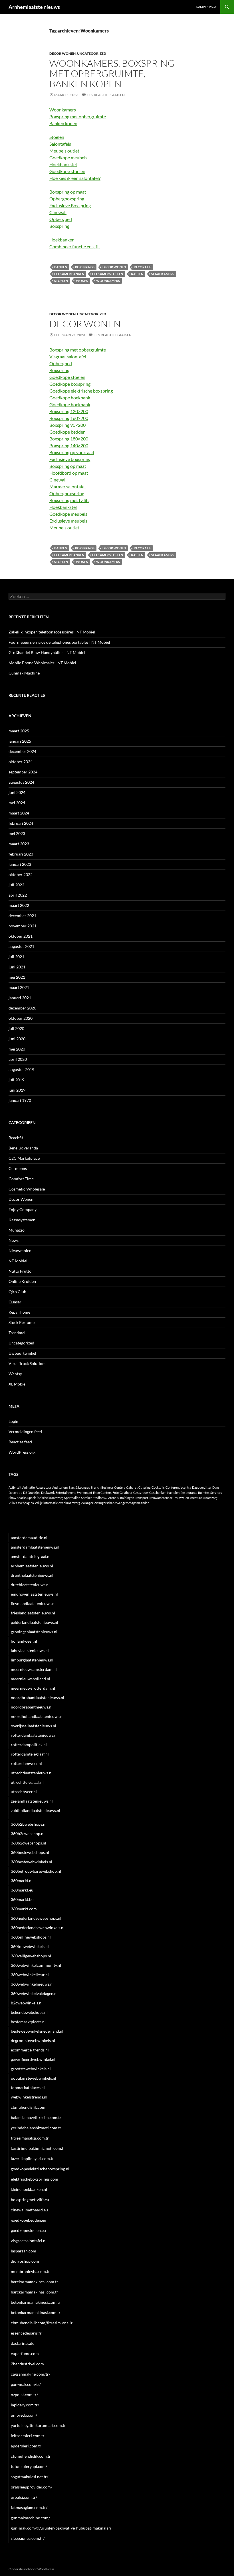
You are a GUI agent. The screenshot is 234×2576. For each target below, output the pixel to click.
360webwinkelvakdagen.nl (34, 1993)
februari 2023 (21, 854)
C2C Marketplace (24, 1158)
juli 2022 (16, 885)
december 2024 (22, 751)
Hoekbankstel (63, 164)
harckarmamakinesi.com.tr (35, 2282)
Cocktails (158, 1487)
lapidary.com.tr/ (25, 2405)
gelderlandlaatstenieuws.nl (35, 1622)
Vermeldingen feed (25, 1432)
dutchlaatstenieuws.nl (30, 1585)
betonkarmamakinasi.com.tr (36, 2312)
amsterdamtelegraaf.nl (31, 1556)
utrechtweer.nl (24, 1792)
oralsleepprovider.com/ (32, 2487)
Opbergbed (61, 219)
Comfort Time (21, 1179)
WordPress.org (22, 1452)
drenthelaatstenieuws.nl (32, 1575)
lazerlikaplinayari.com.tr (32, 2158)
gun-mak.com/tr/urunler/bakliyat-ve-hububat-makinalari (61, 2528)
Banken (61, 267)
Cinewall (58, 212)
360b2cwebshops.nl (29, 1843)
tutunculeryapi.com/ (29, 2466)
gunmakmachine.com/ (30, 2518)
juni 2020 (17, 1039)
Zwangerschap (104, 1503)
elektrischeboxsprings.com (35, 2179)
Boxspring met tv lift (69, 500)
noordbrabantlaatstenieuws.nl (38, 1698)
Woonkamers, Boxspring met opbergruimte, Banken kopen (112, 73)
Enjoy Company (23, 1209)
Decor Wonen (62, 53)
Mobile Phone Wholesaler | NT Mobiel (42, 663)
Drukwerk (48, 1493)
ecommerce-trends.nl (30, 2050)
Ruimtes (204, 1493)
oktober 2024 (21, 762)
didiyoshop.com (25, 2261)
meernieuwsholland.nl (31, 1679)
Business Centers (113, 1487)
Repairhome (19, 1312)
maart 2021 (19, 987)
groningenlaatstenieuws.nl (34, 1632)
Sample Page (206, 7)
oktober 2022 (21, 874)
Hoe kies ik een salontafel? (75, 178)
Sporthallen (72, 1498)
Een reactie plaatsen (106, 95)
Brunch (96, 1487)
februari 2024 (21, 823)
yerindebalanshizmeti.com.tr (36, 2128)
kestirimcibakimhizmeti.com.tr (38, 2148)
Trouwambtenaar (161, 1498)
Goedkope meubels (68, 158)
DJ (25, 1493)
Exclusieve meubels (68, 521)
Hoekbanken (62, 240)
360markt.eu (22, 1890)
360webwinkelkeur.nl (30, 1975)
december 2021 (22, 916)
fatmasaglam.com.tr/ (29, 2507)
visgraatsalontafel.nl (29, 2241)
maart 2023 (19, 844)
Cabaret (132, 1487)
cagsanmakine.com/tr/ (31, 2374)
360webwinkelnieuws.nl (32, 1984)
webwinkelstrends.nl (29, 2097)
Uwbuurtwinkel (22, 1353)
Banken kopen (63, 123)
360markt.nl (22, 1881)
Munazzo (17, 1230)
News (14, 1240)
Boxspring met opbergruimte (78, 116)
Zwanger (87, 1503)
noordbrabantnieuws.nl (32, 1707)
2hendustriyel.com (27, 2364)
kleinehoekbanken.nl (29, 2189)
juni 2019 (17, 1090)
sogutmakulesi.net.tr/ (30, 2477)
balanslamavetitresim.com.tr (36, 2117)
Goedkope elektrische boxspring (81, 391)
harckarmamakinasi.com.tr (35, 2292)
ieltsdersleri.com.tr (28, 2436)
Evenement (84, 1493)
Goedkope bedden (67, 432)
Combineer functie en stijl (74, 246)
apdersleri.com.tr (26, 2446)
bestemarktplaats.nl (28, 2022)
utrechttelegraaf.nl (27, 1782)
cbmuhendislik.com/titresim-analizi (42, 2323)
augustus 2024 (21, 782)
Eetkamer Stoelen (108, 274)
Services (216, 1493)
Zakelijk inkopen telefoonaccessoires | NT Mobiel (52, 632)
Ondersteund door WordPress (31, 2569)
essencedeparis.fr (26, 2333)
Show (12, 1498)
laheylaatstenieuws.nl (30, 1650)
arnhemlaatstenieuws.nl (32, 1566)
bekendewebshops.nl (29, 2012)
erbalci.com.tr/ (24, 2497)
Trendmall (18, 1333)
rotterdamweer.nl (26, 1763)
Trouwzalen (181, 1498)
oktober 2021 (21, 936)
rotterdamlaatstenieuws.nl (34, 1735)
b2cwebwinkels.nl (27, 2003)
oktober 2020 (21, 1018)
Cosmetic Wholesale (27, 1189)
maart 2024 (19, 813)
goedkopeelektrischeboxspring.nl (40, 2169)
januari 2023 (20, 864)
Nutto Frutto (20, 1271)
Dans (216, 1487)
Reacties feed (20, 1442)
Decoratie (142, 267)
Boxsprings (85, 267)
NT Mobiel (18, 1261)
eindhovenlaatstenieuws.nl (34, 1594)
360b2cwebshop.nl (28, 1834)
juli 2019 (16, 1080)
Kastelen (173, 1493)
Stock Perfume (22, 1322)
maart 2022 (19, 905)
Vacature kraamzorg (204, 1498)
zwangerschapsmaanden (132, 1503)
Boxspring (59, 226)
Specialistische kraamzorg (45, 1498)
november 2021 (23, 926)
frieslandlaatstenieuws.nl (33, 1613)
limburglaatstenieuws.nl (32, 1660)
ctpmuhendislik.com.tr (31, 2456)
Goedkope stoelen (67, 171)
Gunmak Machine (24, 673)
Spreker (86, 1498)
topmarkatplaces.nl (28, 2088)
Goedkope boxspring (70, 384)
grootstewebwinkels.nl (31, 2069)
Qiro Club (17, 1292)
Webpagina (26, 1503)
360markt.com (24, 1909)
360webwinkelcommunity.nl (36, 1965)
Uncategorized (92, 53)
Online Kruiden (22, 1281)
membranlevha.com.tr (30, 2271)
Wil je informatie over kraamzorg (58, 1503)
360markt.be (22, 1899)
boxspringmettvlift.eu (30, 2200)
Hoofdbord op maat (69, 473)
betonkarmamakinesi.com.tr (36, 2302)
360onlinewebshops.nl (31, 1937)
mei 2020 (17, 1049)
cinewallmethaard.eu (29, 2210)
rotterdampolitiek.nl (29, 1745)
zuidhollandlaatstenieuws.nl (36, 1810)
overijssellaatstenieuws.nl (34, 1726)
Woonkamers (63, 110)
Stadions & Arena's (106, 1498)
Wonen (82, 281)
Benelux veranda (23, 1148)
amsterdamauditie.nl (29, 1538)
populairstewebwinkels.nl (34, 2078)
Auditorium (60, 1487)
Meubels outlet (64, 151)
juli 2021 (16, 957)
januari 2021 (20, 998)
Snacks (22, 1498)
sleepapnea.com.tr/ (28, 2538)
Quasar (15, 1302)
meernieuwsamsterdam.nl (34, 1669)
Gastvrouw (141, 1493)
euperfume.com (25, 2353)
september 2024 (23, 772)
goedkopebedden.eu (29, 2220)
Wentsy (15, 1374)
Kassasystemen (22, 1220)
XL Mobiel (18, 1384)
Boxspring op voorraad (72, 452)
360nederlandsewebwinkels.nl (38, 1928)
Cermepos (18, 1168)
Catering (145, 1487)
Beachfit (16, 1138)
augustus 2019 (21, 1069)
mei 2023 (17, 833)
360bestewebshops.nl (30, 1852)
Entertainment (66, 1493)
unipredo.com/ (24, 2415)
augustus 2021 (21, 946)
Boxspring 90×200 (67, 425)
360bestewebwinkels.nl (32, 1862)
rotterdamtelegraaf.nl (30, 1754)
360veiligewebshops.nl (31, 1956)
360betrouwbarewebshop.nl (36, 1871)
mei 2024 (17, 803)
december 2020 (22, 1008)
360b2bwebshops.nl (29, 1824)
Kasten (137, 274)
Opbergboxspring (67, 199)
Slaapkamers (163, 274)
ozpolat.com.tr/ (24, 2395)
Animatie (29, 1487)
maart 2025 (19, 731)
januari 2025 (20, 741)
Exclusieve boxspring (70, 459)
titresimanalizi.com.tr (30, 2138)
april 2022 (18, 895)
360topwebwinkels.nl (30, 1946)
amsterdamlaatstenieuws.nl (35, 1547)
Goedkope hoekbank (70, 398)
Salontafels (60, 144)
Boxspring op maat (68, 192)
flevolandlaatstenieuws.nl (33, 1603)
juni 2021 (17, 967)
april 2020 (18, 1059)
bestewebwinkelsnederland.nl (37, 2031)
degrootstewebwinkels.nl (33, 2040)
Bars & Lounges (79, 1487)
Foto (116, 1493)
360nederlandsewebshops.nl (36, 1918)
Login (13, 1421)
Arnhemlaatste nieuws (34, 7)
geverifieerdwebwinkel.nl (33, 2059)
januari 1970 (20, 1100)
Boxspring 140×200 (69, 445)
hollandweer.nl (24, 1641)
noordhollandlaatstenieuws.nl (37, 1716)
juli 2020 (16, 1028)
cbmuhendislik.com (28, 2107)
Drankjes (34, 1493)
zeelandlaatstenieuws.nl (32, 1801)
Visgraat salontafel (68, 356)
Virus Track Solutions (27, 1363)
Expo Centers (102, 1493)
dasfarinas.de (23, 2343)
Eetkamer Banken (69, 274)
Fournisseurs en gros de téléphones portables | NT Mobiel (59, 642)
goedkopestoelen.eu (28, 2230)
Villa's (13, 1503)
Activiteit (15, 1487)
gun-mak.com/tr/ (26, 2384)
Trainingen (127, 1498)
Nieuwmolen (20, 1251)
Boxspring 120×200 (69, 411)
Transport (142, 1498)
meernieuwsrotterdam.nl (33, 1688)
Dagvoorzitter (202, 1487)
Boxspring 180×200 (69, 439)
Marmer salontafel (67, 486)
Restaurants (189, 1493)
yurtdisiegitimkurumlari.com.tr (38, 2425)
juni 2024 (17, 792)
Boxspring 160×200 (69, 418)
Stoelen (57, 137)
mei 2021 (17, 977)
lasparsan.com (24, 2251)
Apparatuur (44, 1487)
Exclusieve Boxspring (70, 205)
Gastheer (126, 1493)
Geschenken (158, 1493)
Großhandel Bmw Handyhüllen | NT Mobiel (47, 652)
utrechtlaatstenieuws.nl (32, 1773)
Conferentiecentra (178, 1487)
